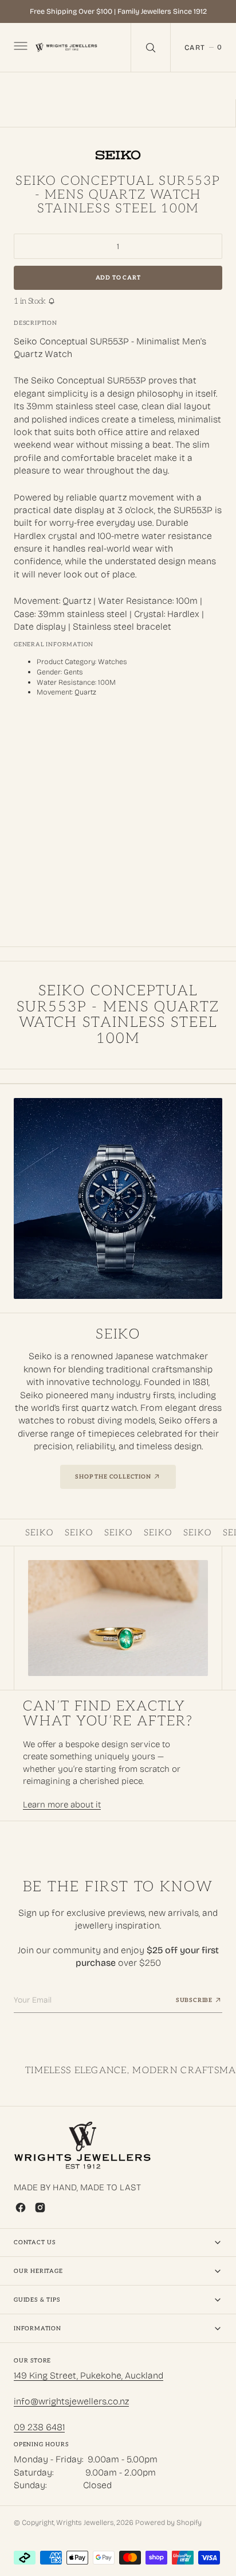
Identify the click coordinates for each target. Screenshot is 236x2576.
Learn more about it (62, 1805)
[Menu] (19, 48)
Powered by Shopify (168, 2522)
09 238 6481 (39, 2427)
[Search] (151, 47)
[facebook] (21, 2208)
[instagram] (40, 2208)
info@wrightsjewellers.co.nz (71, 2401)
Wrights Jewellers (85, 2522)
